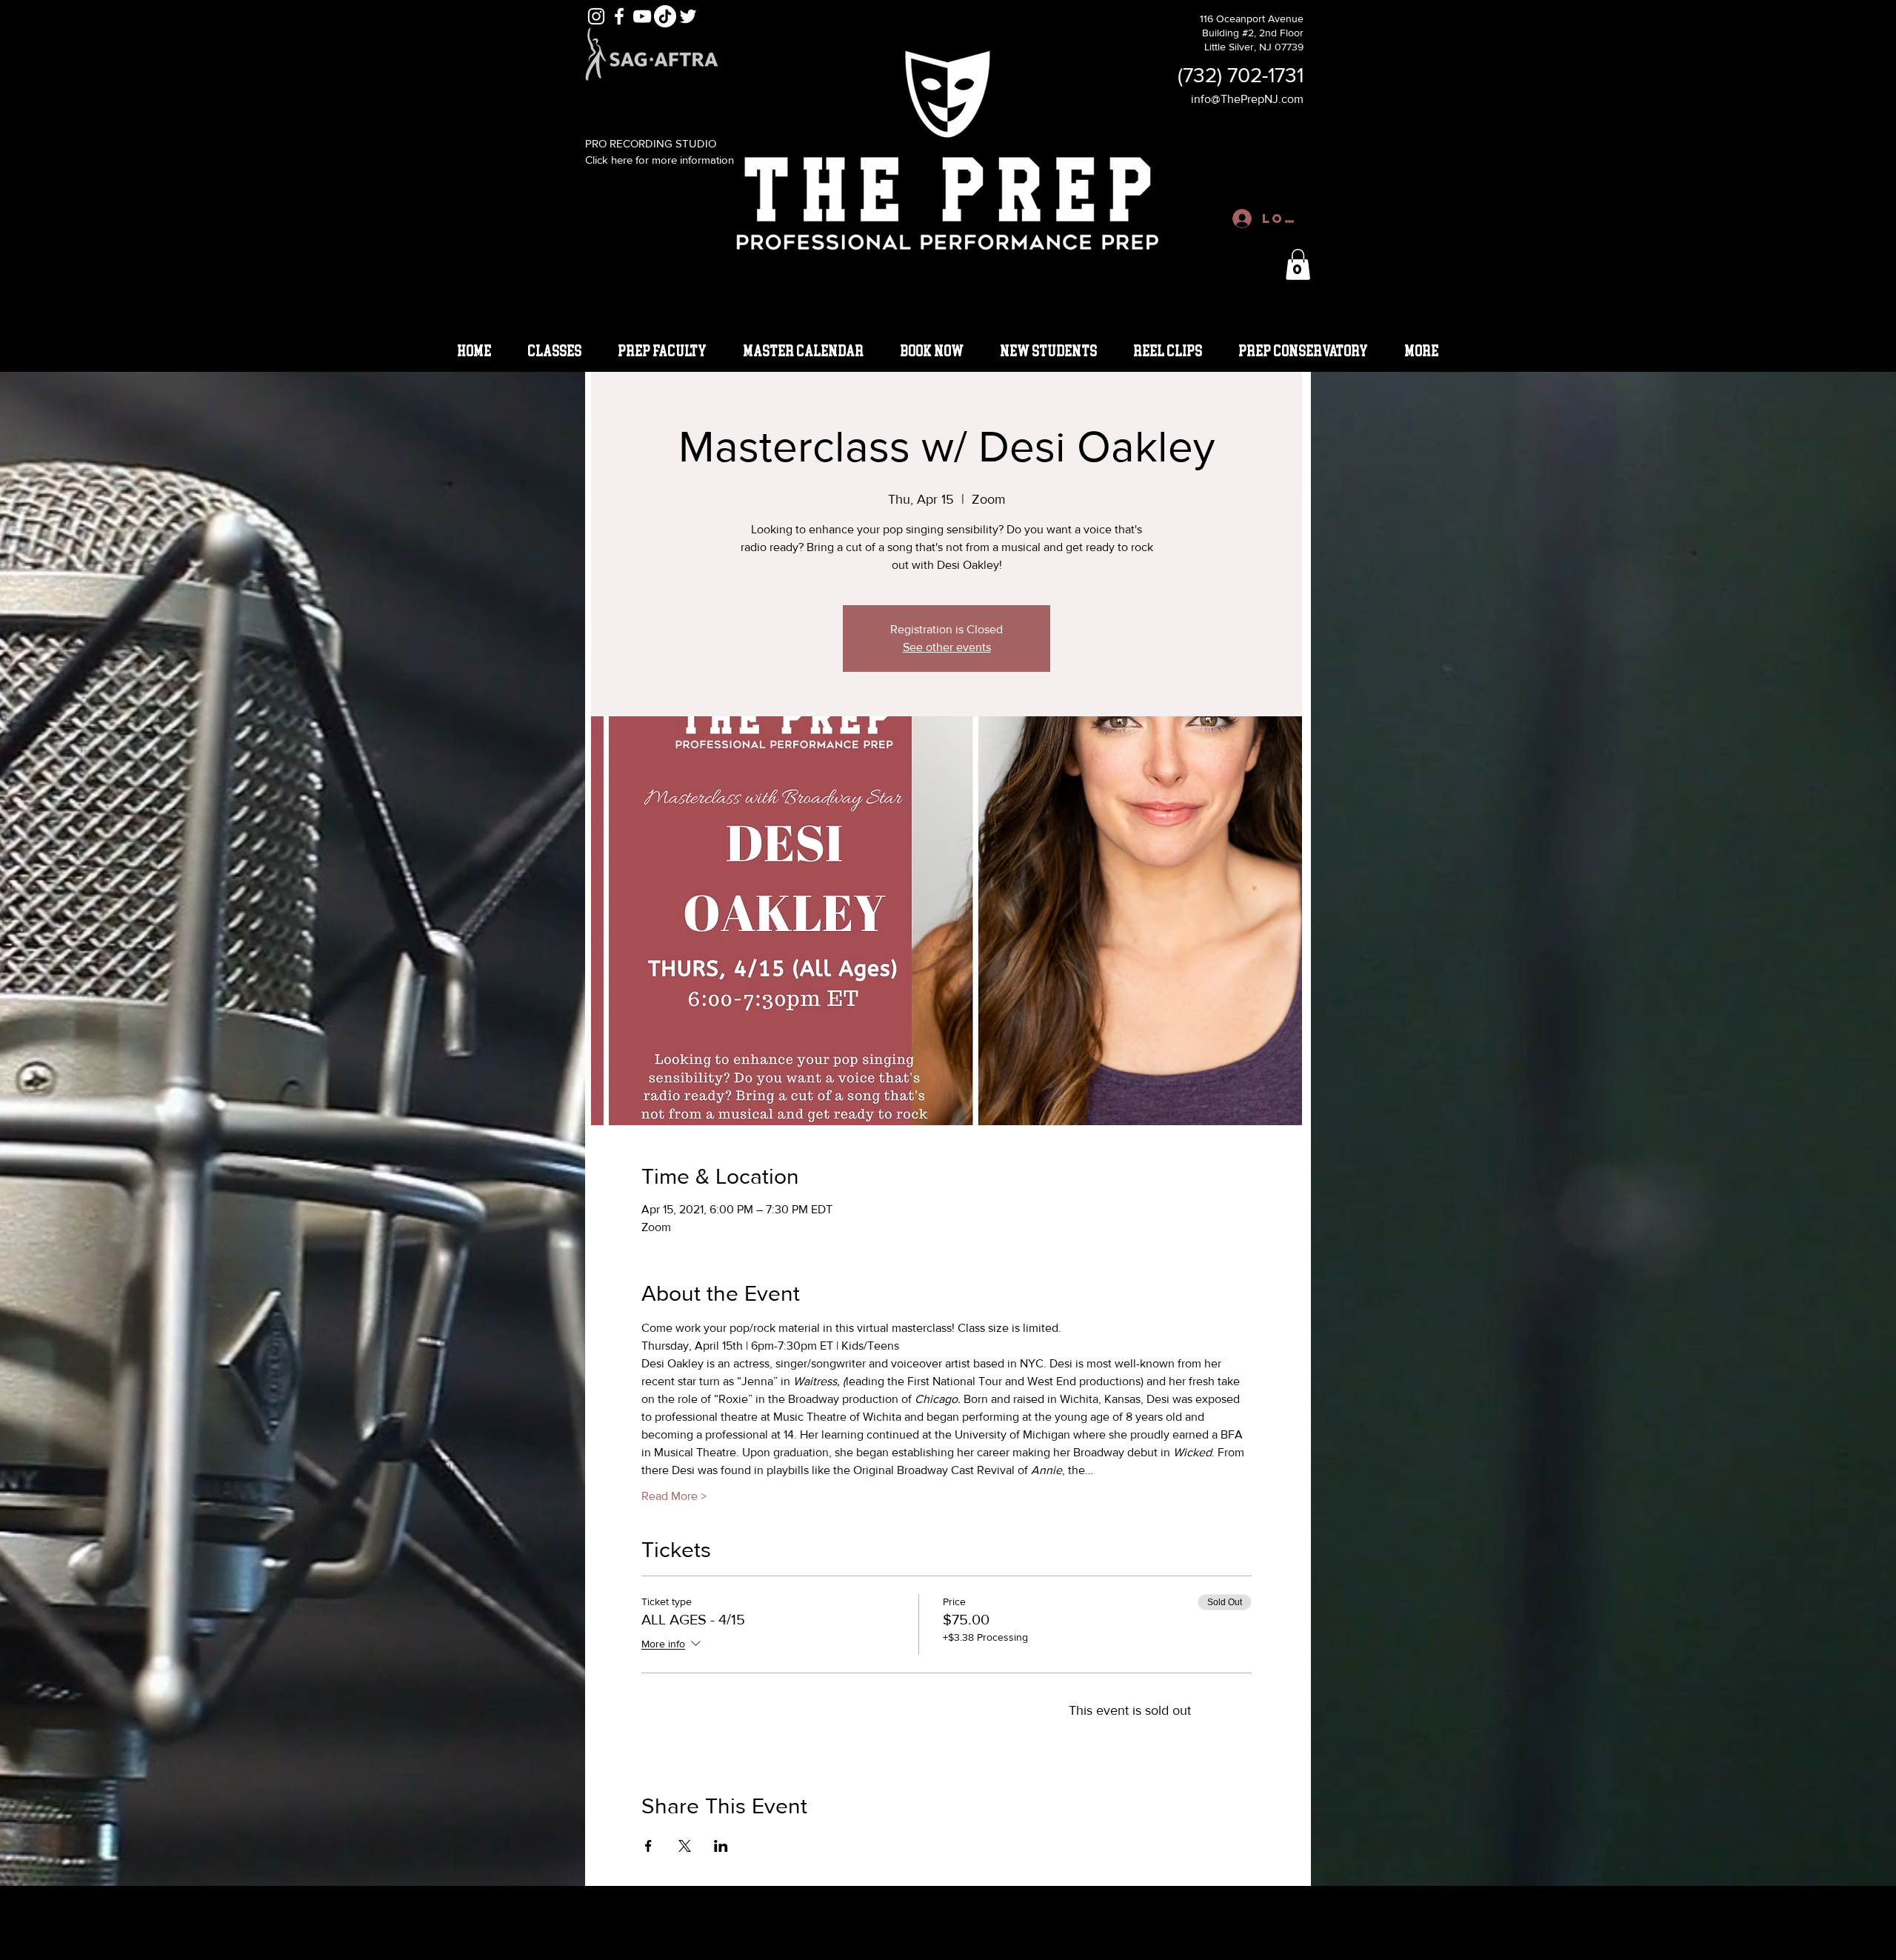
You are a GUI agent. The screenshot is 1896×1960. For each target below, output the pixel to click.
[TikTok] (665, 16)
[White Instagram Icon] (596, 16)
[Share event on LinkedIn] (721, 1846)
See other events (947, 647)
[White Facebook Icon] (619, 16)
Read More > (674, 1496)
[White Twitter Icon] (688, 16)
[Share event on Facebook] (648, 1846)
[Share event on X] (685, 1846)
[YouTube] (642, 16)
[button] (1298, 264)
